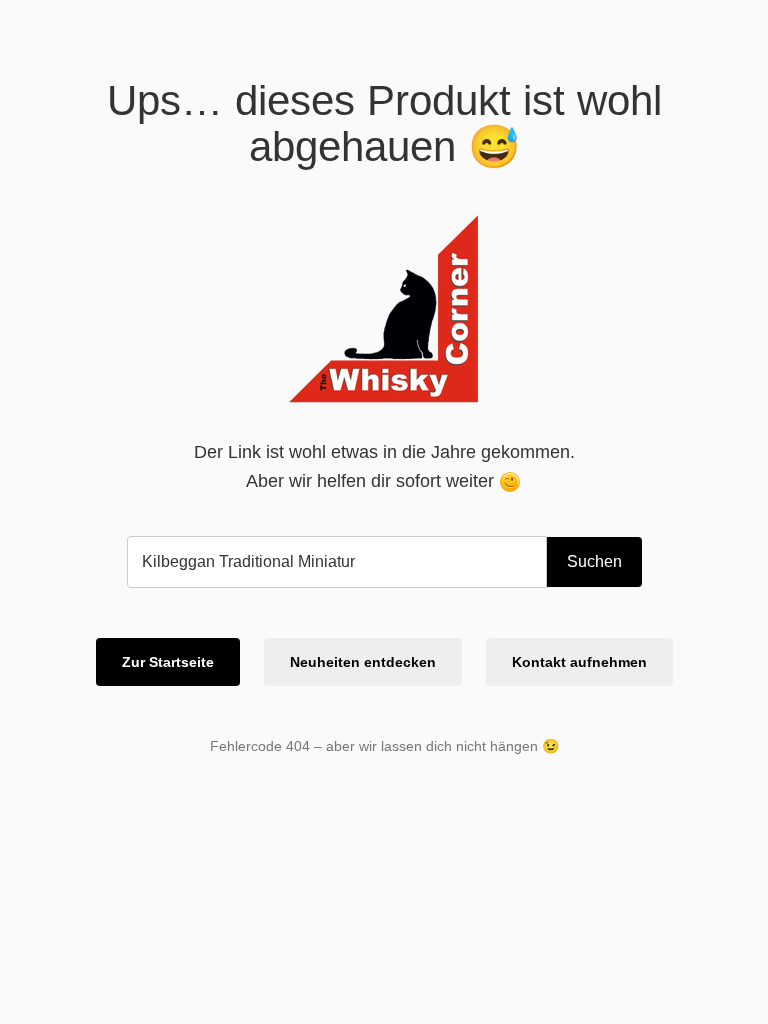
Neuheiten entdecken (363, 662)
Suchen (594, 561)
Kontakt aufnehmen (579, 662)
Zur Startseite (168, 662)
